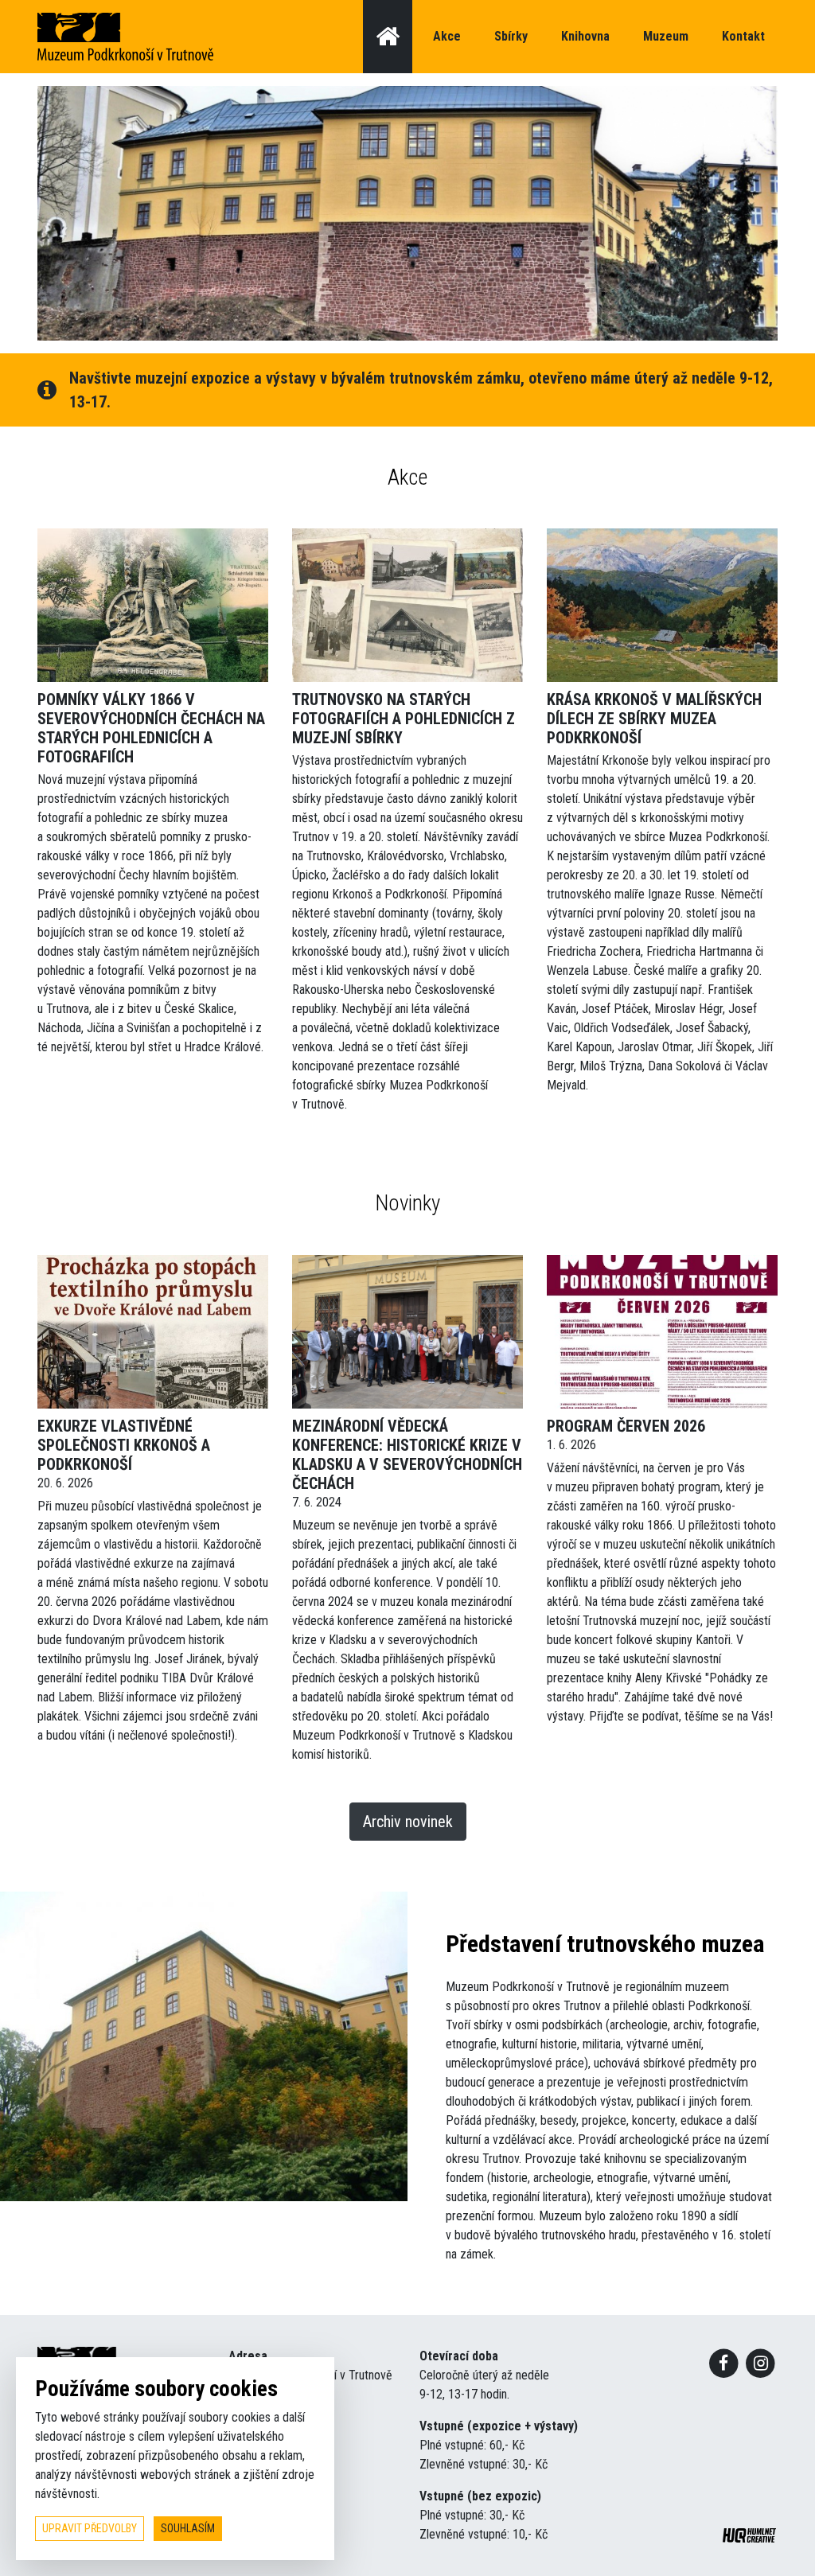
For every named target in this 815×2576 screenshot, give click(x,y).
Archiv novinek (408, 1822)
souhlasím (188, 2528)
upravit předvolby (90, 2528)
